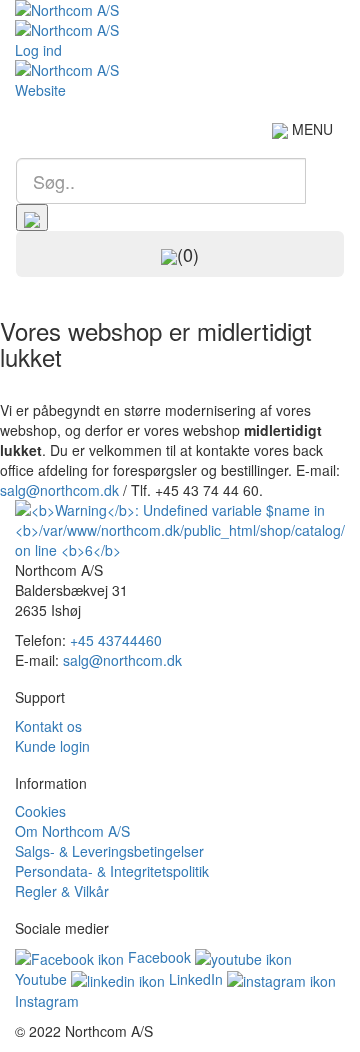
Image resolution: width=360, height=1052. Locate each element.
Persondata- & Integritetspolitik (112, 871)
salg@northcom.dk (59, 490)
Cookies (40, 811)
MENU (310, 129)
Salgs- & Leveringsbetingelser (109, 851)
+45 (116, 640)
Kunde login (52, 746)
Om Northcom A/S (72, 831)
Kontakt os (48, 726)
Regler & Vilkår (62, 891)
